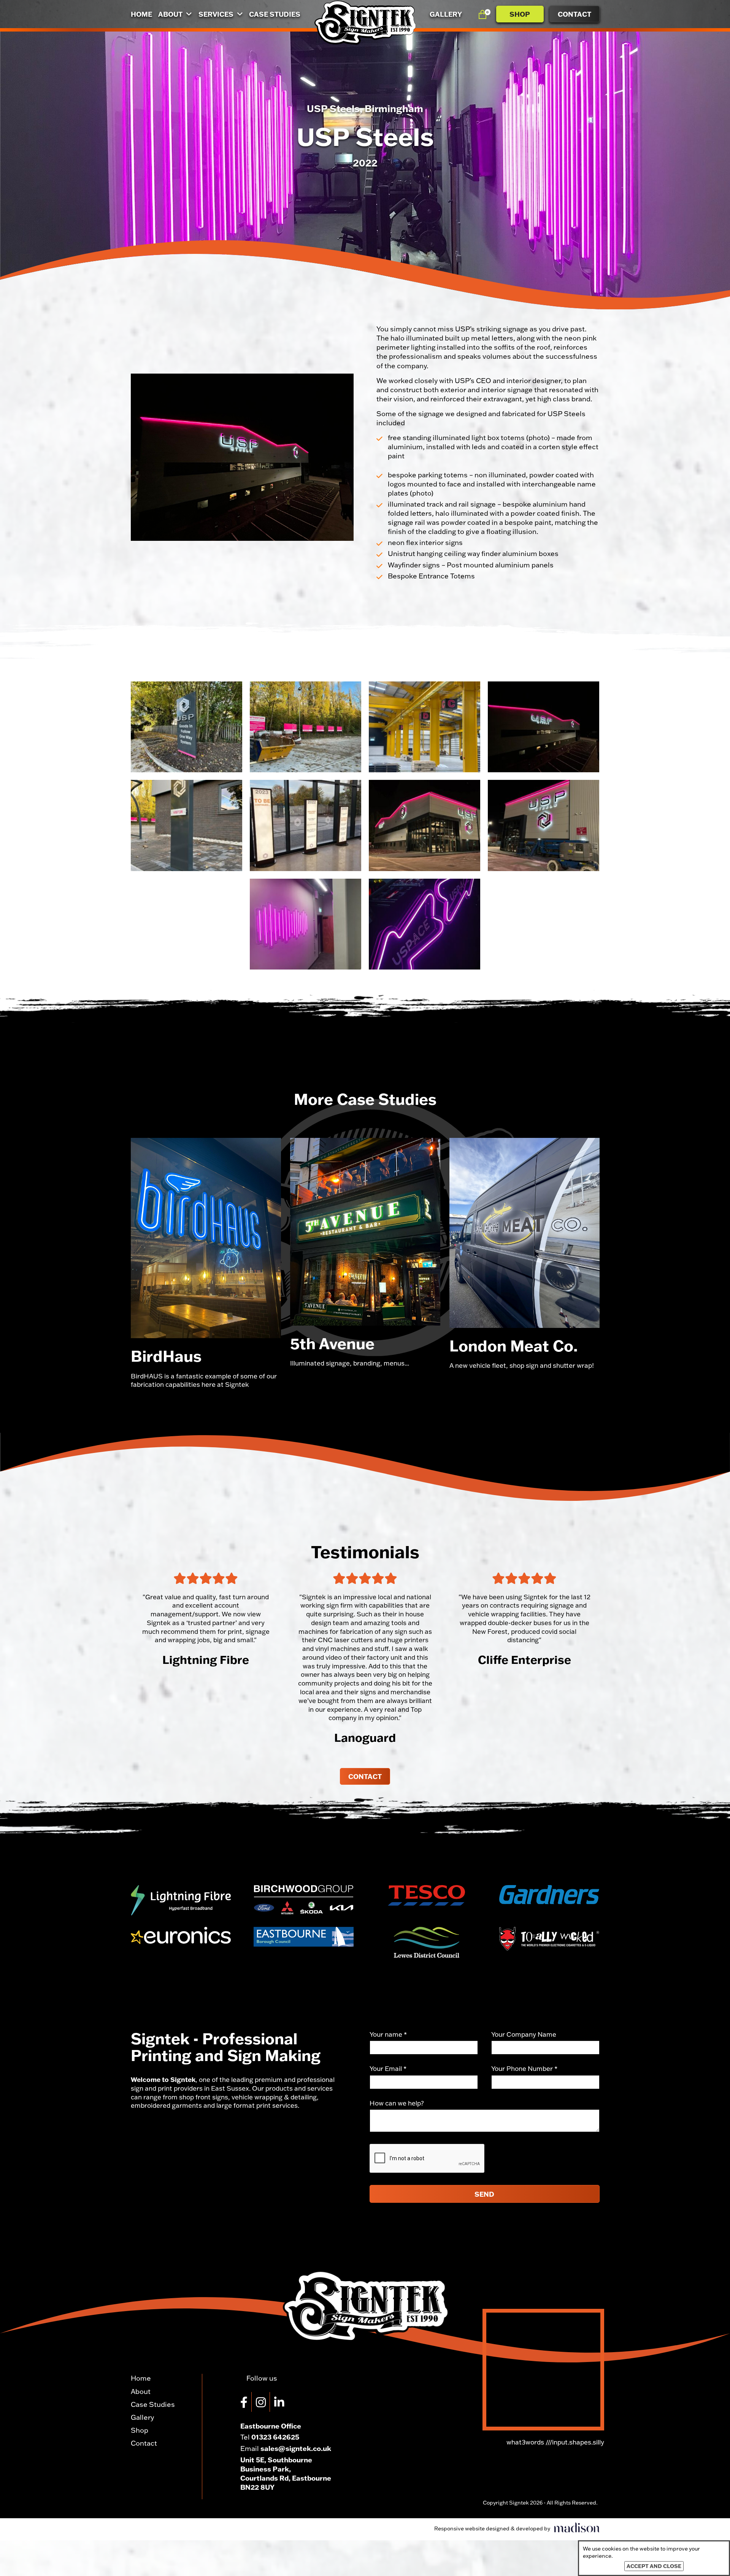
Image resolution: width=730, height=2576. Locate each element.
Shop (520, 14)
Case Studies (275, 14)
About (171, 14)
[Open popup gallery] (186, 727)
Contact (574, 14)
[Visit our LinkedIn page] (281, 2402)
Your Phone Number (524, 2068)
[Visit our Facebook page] (246, 2402)
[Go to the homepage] (365, 23)
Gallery (446, 14)
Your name (388, 2034)
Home (141, 14)
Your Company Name (524, 2034)
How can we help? (397, 2103)
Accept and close (654, 2566)
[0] (482, 14)
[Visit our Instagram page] (263, 2402)
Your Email (388, 2068)
